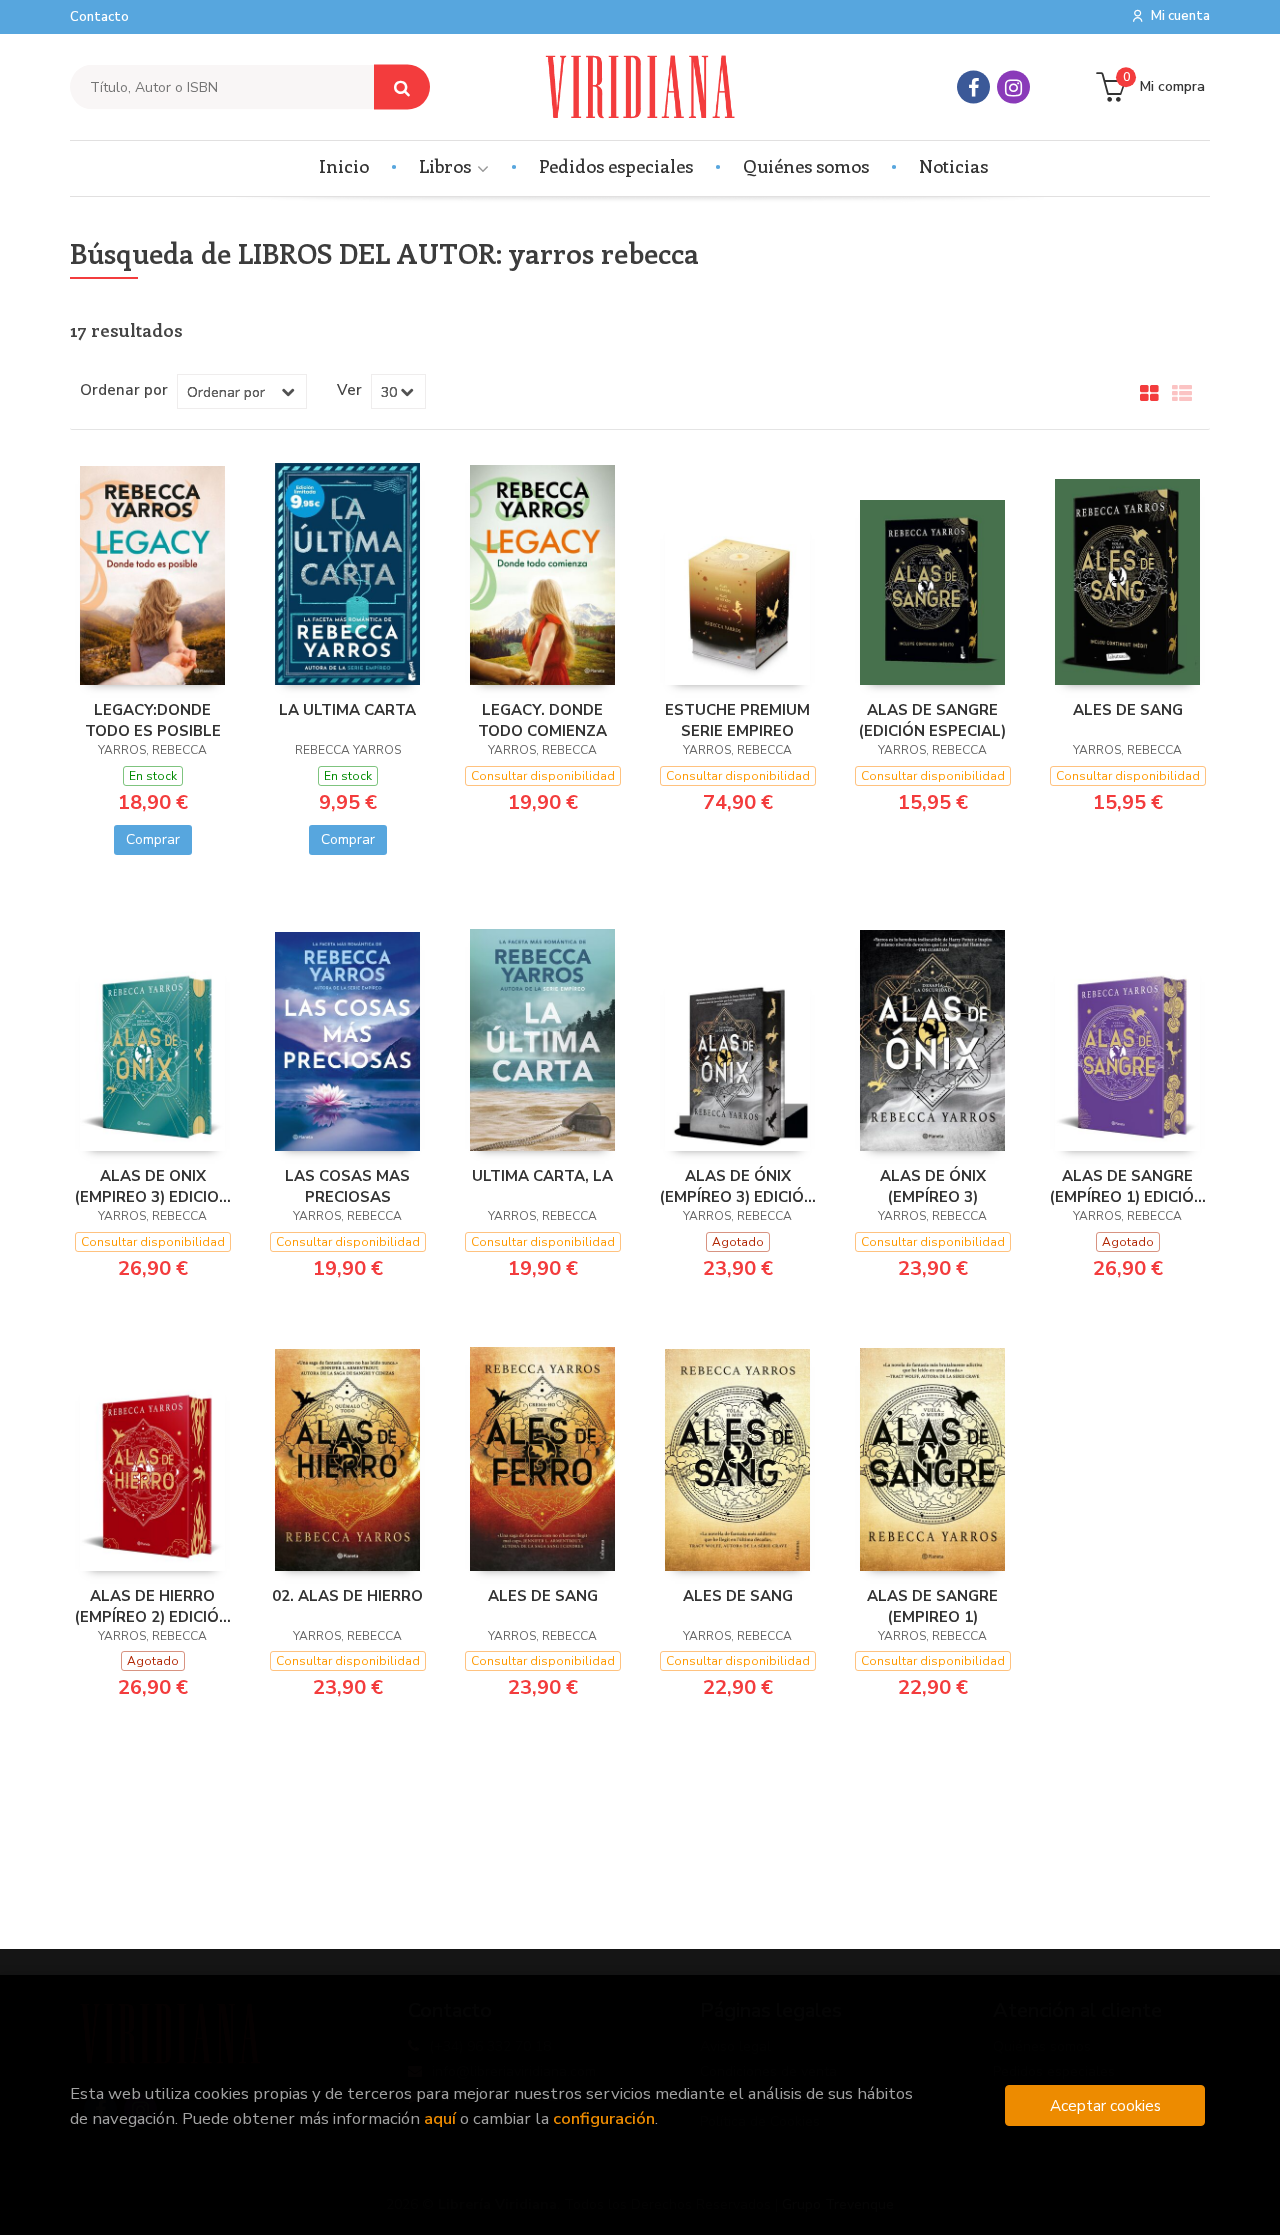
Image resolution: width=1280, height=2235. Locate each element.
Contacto (99, 17)
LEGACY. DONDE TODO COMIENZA (542, 720)
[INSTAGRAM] (1013, 87)
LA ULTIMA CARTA (347, 710)
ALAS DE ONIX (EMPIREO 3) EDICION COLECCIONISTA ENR (153, 1186)
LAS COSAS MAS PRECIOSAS (347, 1186)
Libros (447, 166)
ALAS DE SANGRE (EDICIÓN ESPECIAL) (932, 720)
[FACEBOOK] (973, 87)
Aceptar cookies (1105, 2105)
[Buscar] (402, 87)
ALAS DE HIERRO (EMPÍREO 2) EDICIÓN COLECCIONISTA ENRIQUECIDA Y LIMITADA (152, 1606)
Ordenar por (124, 390)
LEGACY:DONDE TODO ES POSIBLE (153, 720)
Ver (349, 390)
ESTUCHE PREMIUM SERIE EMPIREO (737, 720)
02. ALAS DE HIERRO (347, 1596)
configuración (604, 2118)
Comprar (153, 839)
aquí (440, 2118)
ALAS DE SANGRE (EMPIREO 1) (932, 1606)
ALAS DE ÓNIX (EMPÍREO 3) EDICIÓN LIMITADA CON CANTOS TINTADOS (737, 1186)
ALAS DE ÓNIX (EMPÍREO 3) (933, 1186)
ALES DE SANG (1128, 710)
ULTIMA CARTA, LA (542, 1176)
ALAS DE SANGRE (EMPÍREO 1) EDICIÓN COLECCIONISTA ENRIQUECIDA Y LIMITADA (1127, 1186)
